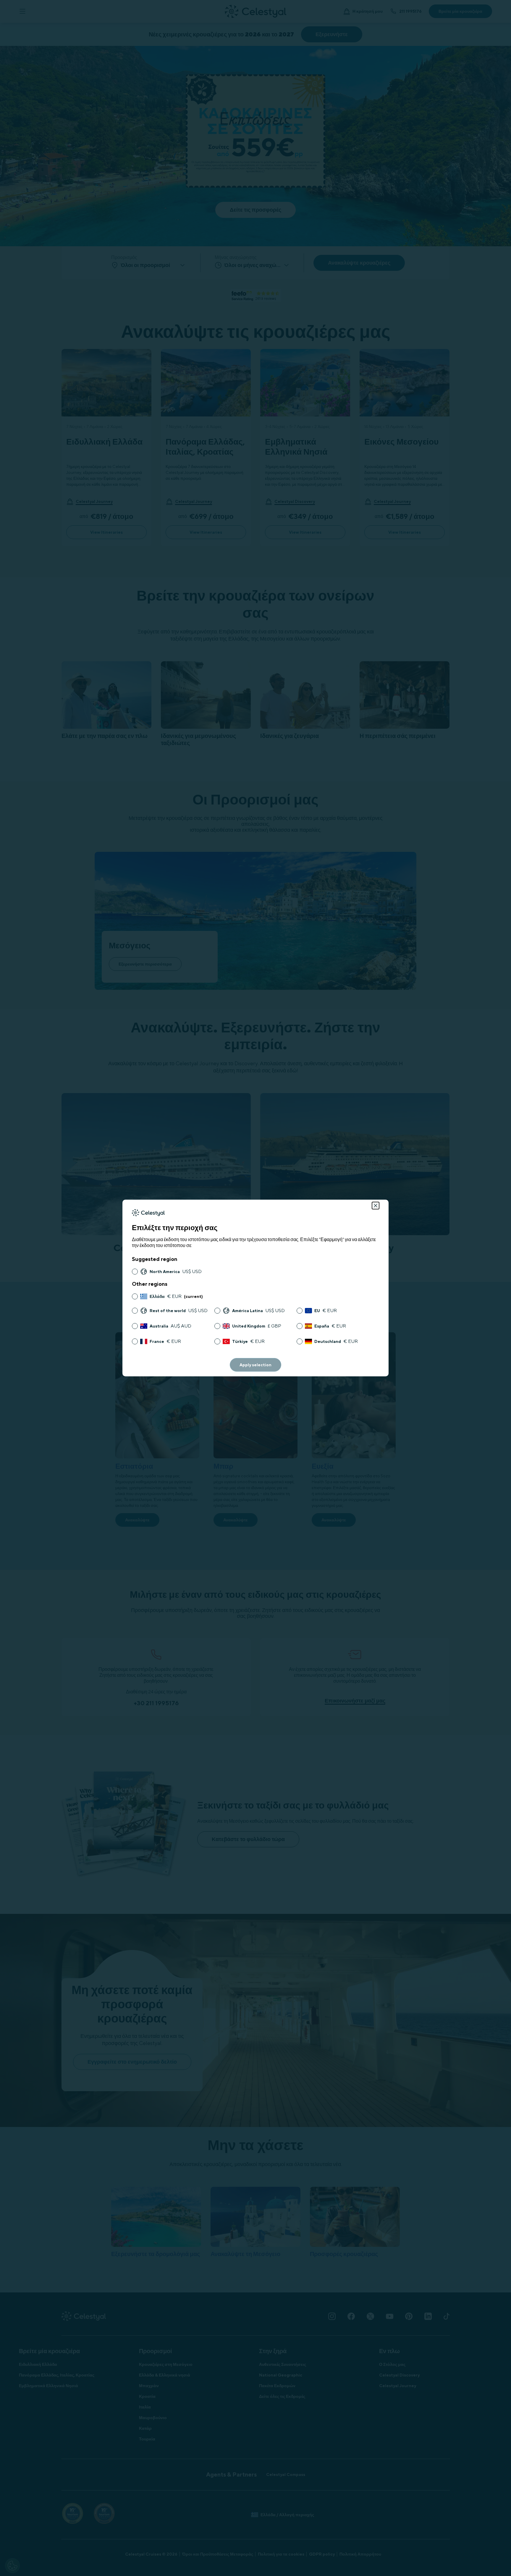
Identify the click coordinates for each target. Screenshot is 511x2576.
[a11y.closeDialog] (376, 1206)
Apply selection (256, 1365)
